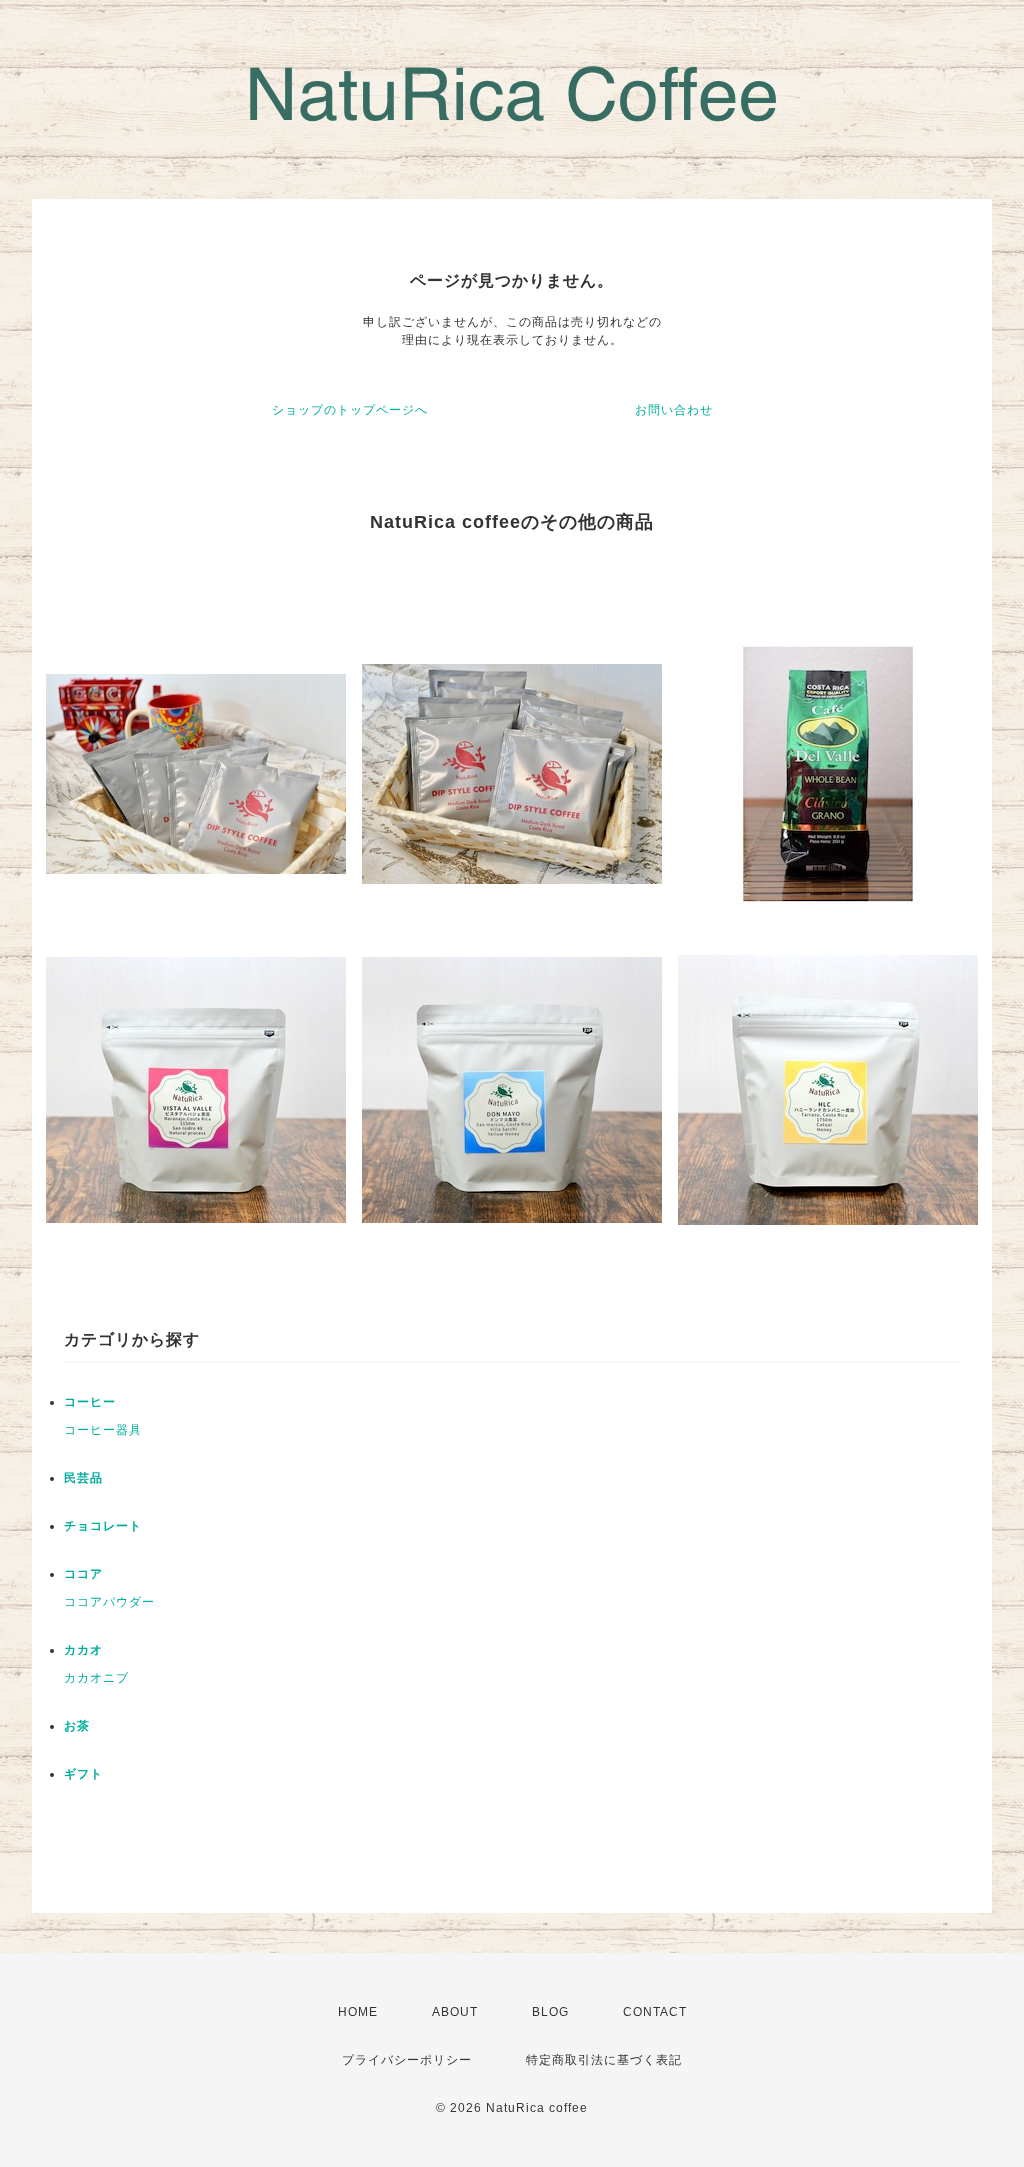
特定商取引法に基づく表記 (604, 2060)
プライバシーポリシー (407, 2060)
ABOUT (455, 2012)
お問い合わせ (674, 410)
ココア (83, 1574)
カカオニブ (96, 1678)
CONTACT (655, 2012)
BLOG (550, 2012)
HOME (358, 2012)
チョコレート (103, 1526)
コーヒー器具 (103, 1430)
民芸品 (83, 1478)
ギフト (83, 1774)
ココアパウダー (109, 1602)
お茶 (77, 1726)
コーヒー (90, 1402)
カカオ (83, 1650)
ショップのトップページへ (350, 410)
